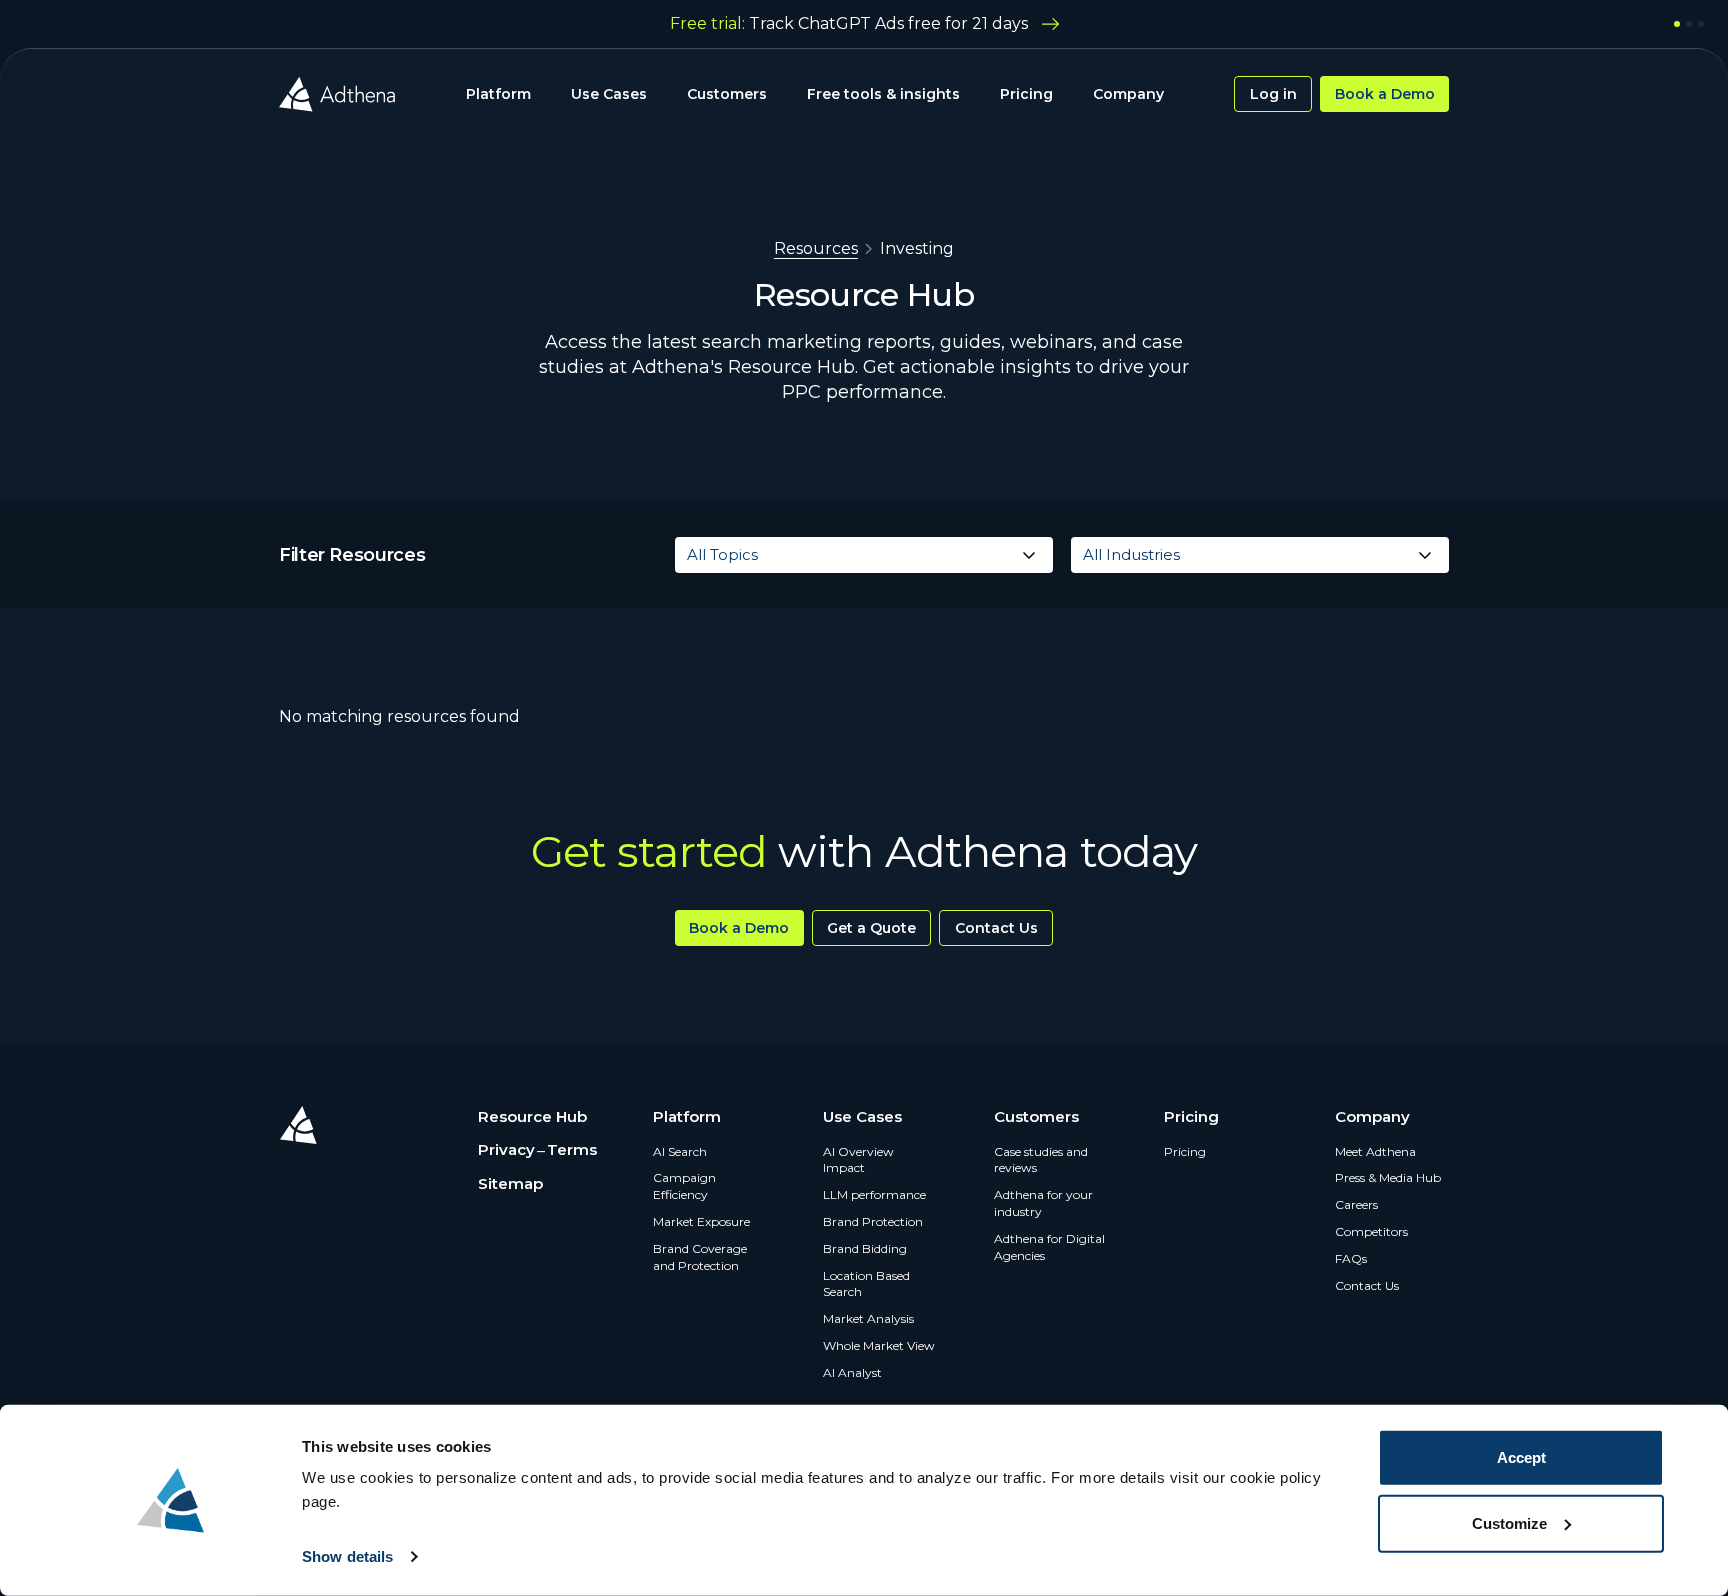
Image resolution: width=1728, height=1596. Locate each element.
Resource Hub (532, 1116)
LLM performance (874, 1194)
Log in (1273, 94)
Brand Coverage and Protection (700, 1257)
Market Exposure (701, 1221)
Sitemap (510, 1183)
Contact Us (996, 928)
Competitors (1371, 1231)
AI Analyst (852, 1372)
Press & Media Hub (1388, 1177)
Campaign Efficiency (684, 1186)
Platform (498, 94)
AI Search (680, 1151)
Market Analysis (868, 1318)
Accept (1521, 1457)
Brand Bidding (865, 1248)
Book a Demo (1385, 94)
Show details (347, 1556)
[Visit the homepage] (337, 94)
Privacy (506, 1149)
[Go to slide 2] (1689, 24)
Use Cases (609, 94)
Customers (727, 94)
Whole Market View (879, 1345)
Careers (1356, 1204)
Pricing (1026, 94)
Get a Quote (871, 928)
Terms (572, 1149)
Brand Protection (873, 1221)
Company (1128, 94)
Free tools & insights (883, 94)
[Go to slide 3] (1701, 24)
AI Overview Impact (858, 1160)
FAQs (1351, 1258)
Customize (1509, 1522)
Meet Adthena (1375, 1151)
